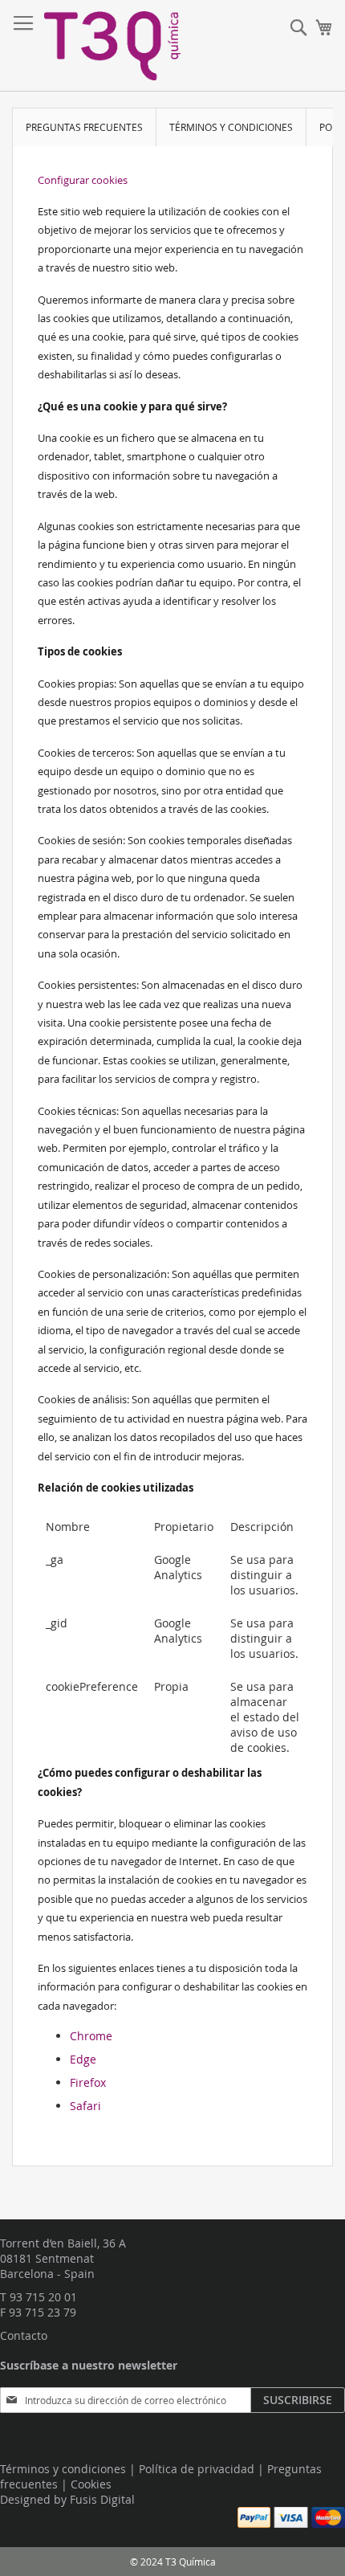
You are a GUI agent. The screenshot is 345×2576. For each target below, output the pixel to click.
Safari (85, 2106)
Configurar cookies (83, 180)
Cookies (91, 2484)
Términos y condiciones (231, 127)
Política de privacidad (197, 2469)
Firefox (88, 2082)
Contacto (24, 2335)
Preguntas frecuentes (84, 127)
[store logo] (112, 46)
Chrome (91, 2036)
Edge (83, 2059)
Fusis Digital (102, 2499)
